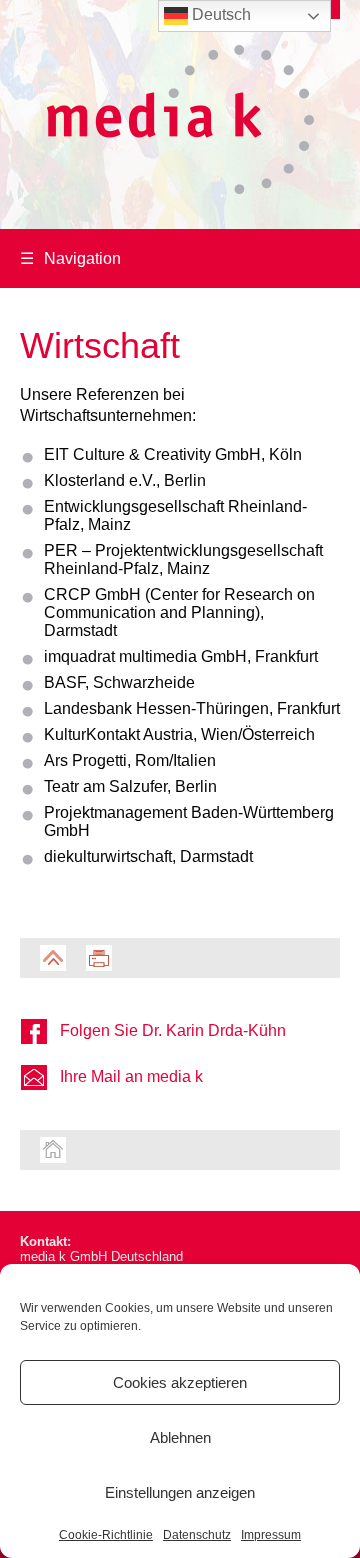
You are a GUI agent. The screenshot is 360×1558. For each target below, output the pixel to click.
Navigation (70, 258)
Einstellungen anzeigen (180, 1492)
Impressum (271, 1535)
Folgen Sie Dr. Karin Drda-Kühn (173, 1030)
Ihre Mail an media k (131, 1076)
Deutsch (219, 14)
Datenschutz (197, 1535)
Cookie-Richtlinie (106, 1535)
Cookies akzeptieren (180, 1382)
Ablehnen (180, 1437)
